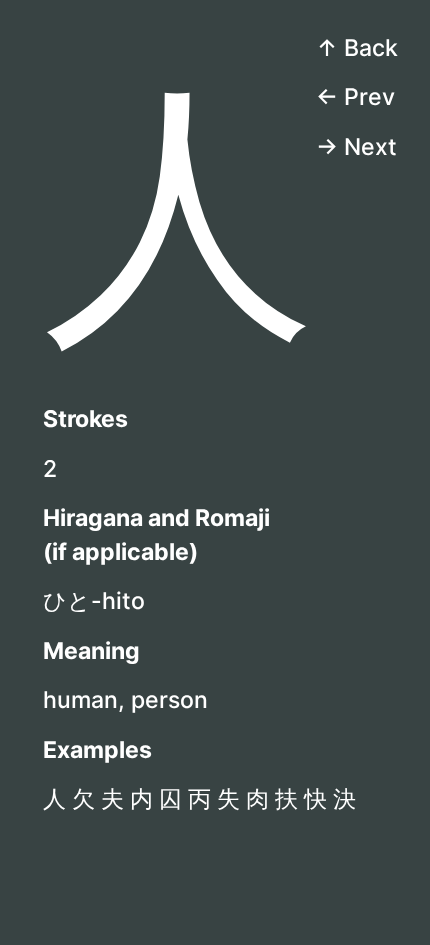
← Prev (355, 97)
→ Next (356, 147)
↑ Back (357, 48)
